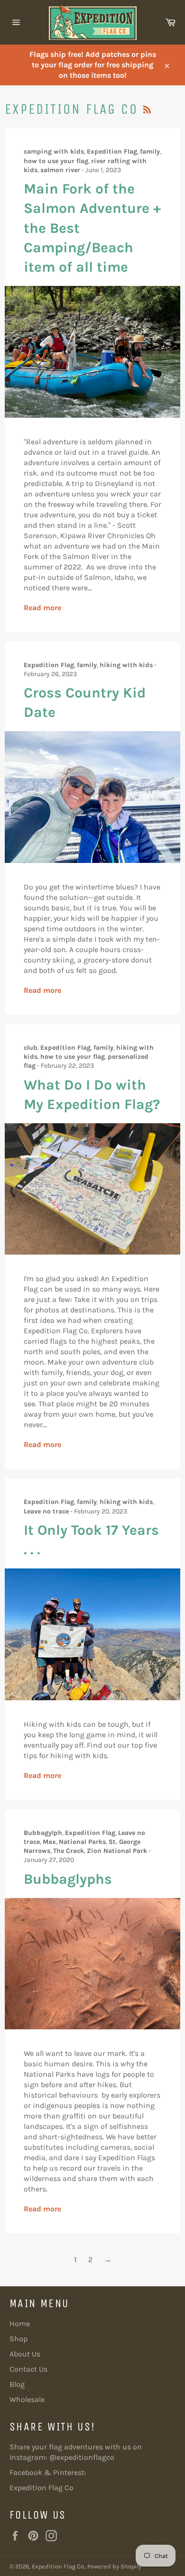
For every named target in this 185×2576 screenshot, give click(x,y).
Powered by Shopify (114, 2566)
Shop (18, 2339)
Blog (17, 2384)
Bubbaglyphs (68, 1879)
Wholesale (27, 2399)
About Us (25, 2354)
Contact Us (28, 2369)
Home (20, 2324)
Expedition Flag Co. (58, 2566)
